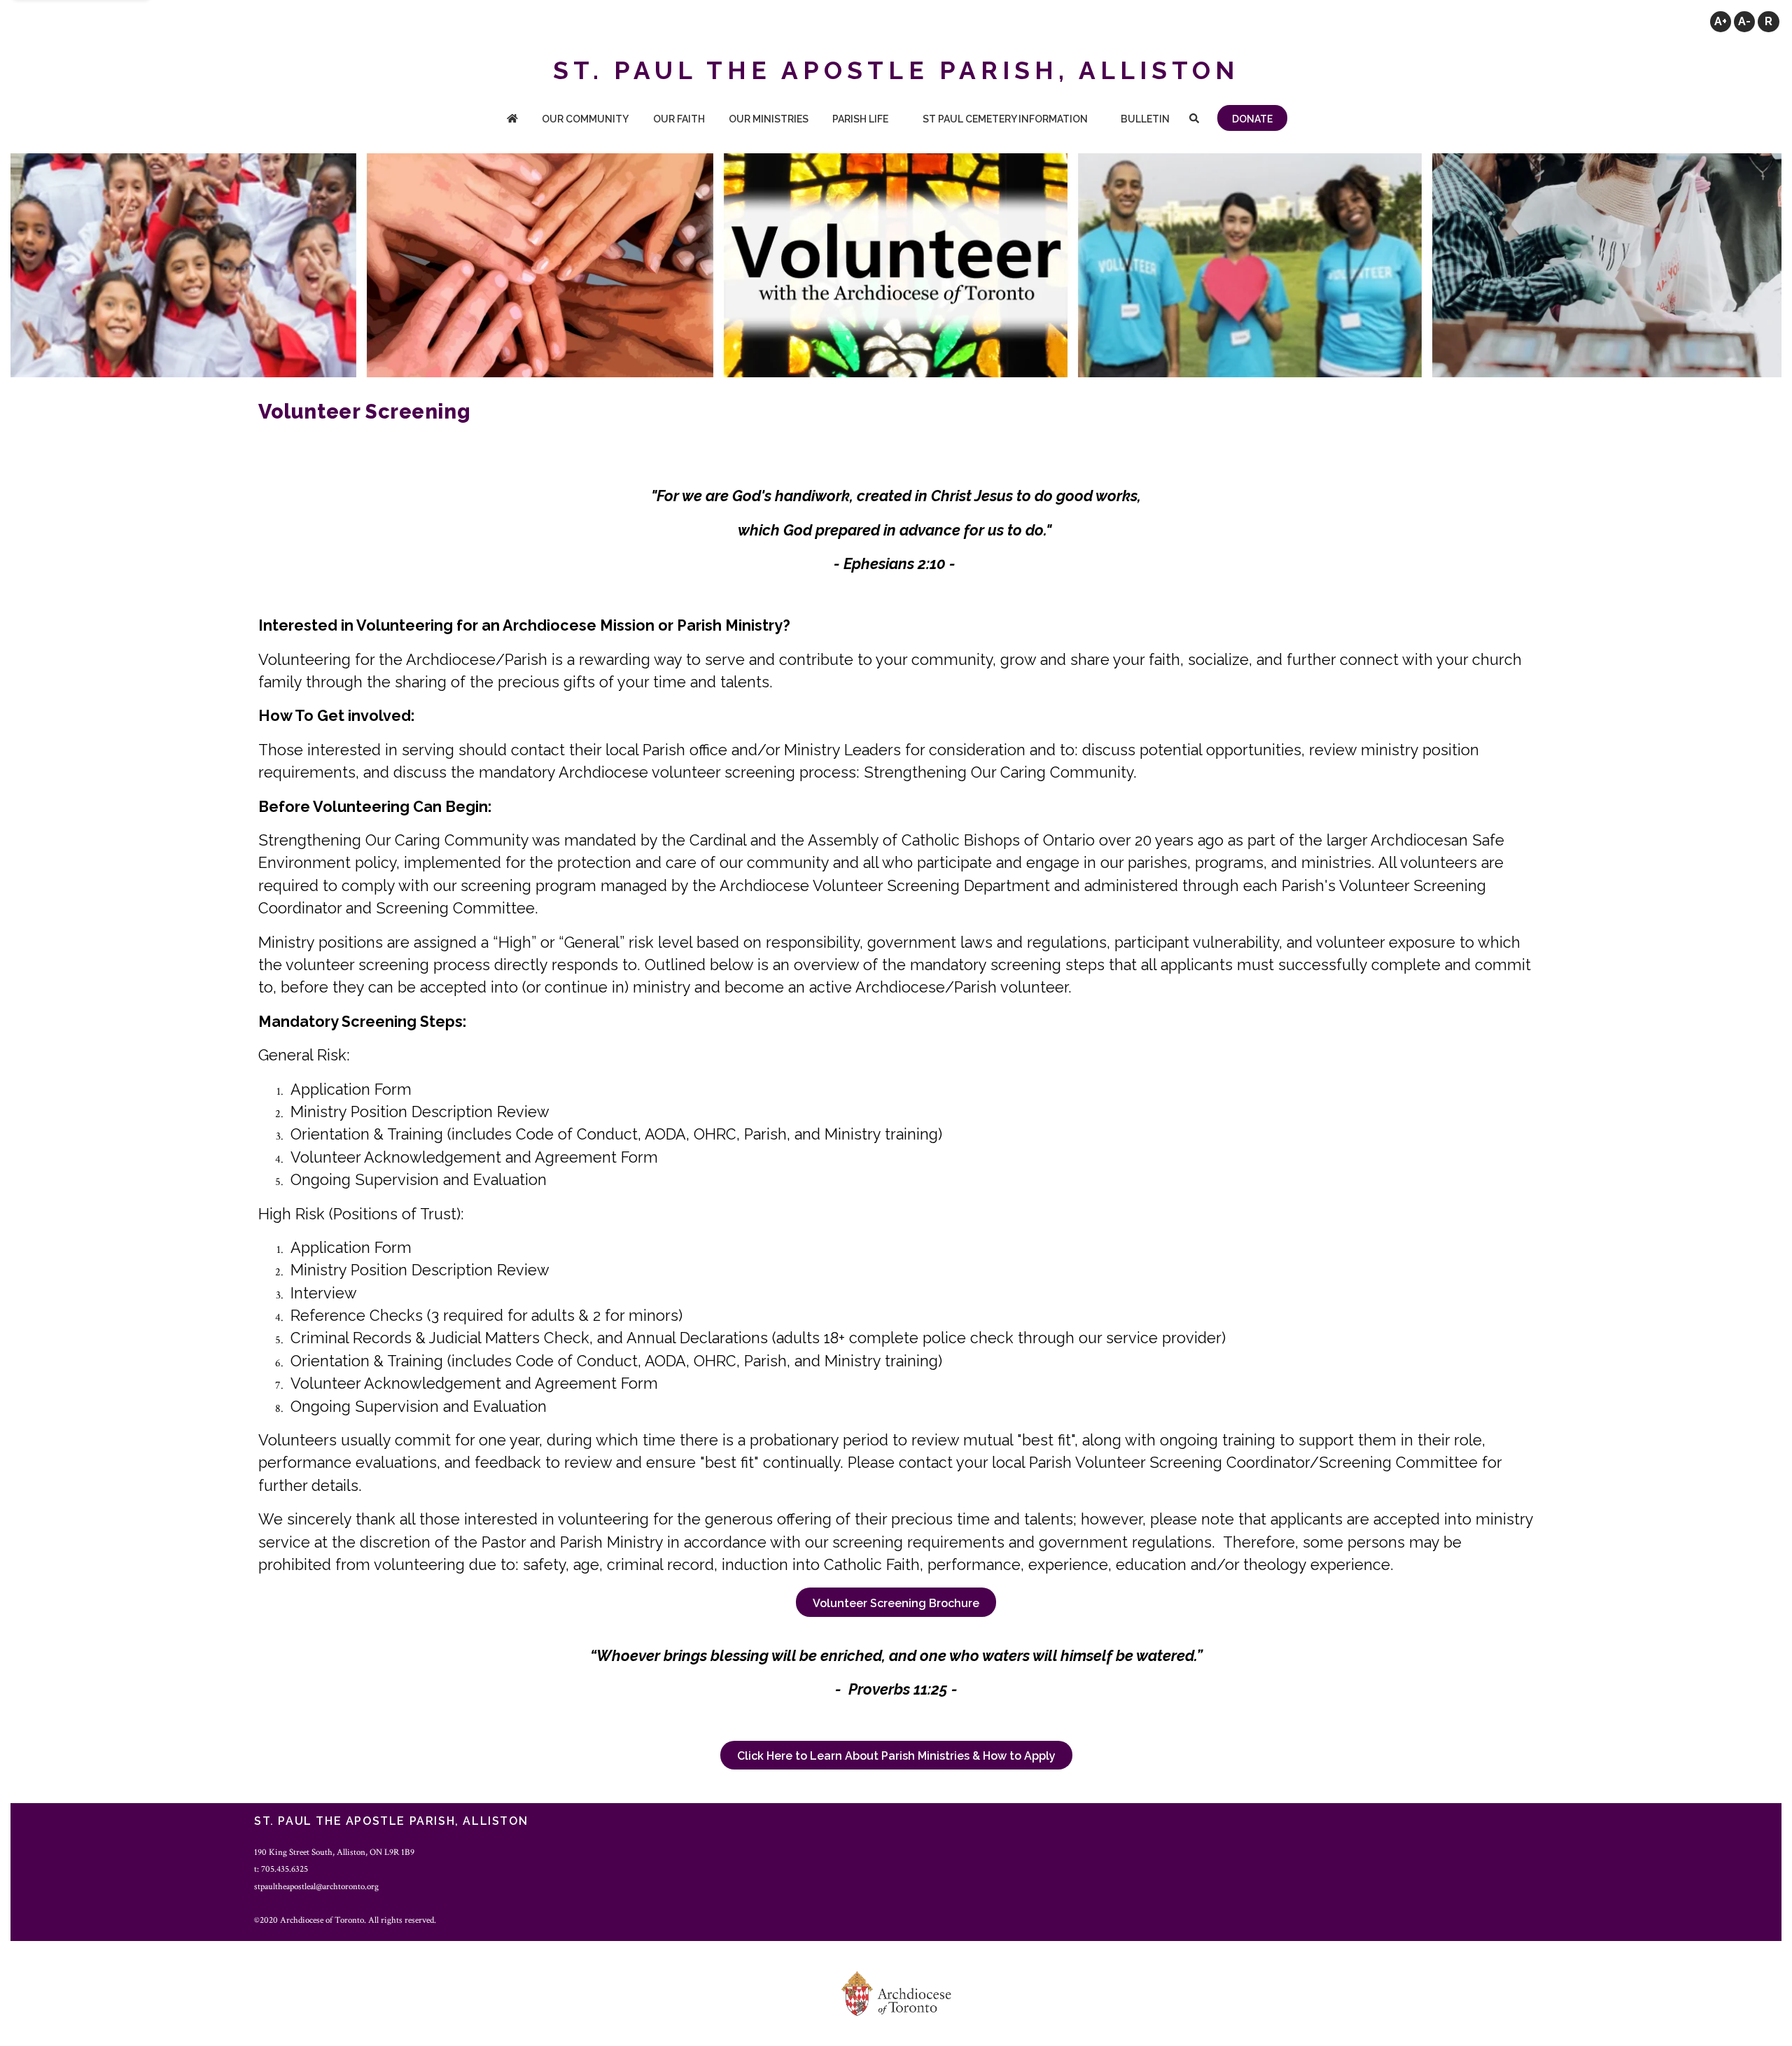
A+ (1721, 21)
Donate (1252, 119)
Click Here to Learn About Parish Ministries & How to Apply (896, 1756)
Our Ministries (769, 119)
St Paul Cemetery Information (1005, 119)
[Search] (1194, 120)
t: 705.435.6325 (281, 1869)
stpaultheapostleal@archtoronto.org (316, 1886)
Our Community (585, 119)
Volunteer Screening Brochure (896, 1603)
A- (1744, 21)
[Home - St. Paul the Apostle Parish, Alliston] (512, 120)
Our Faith (679, 119)
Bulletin (1145, 119)
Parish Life (860, 119)
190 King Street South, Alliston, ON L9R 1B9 (334, 1852)
